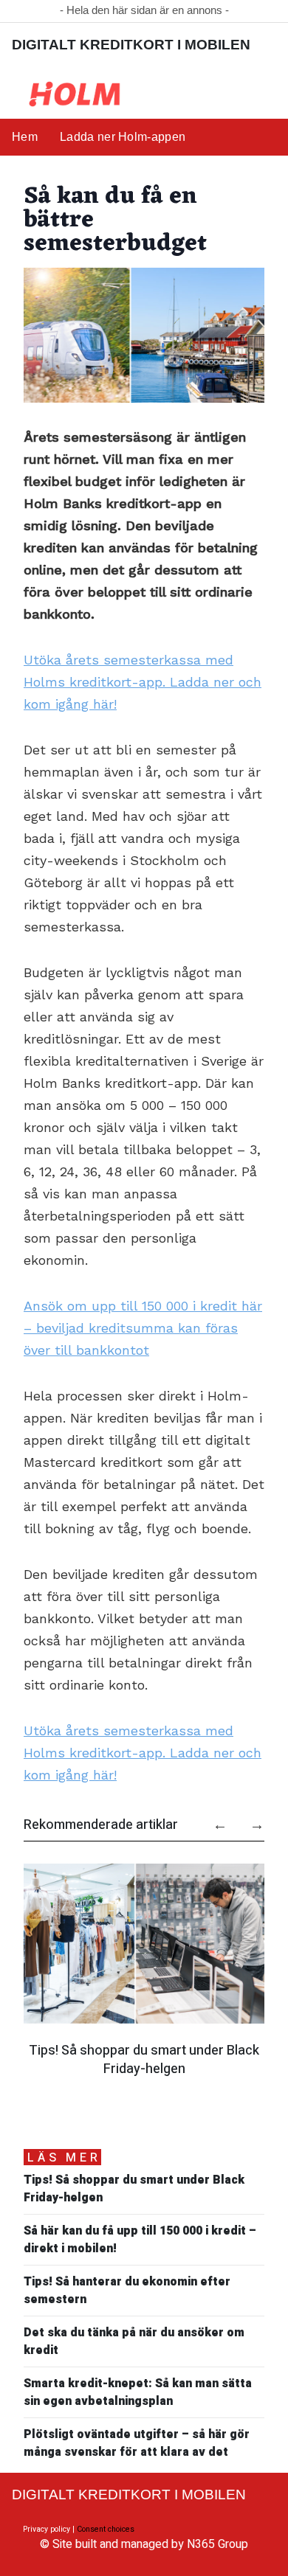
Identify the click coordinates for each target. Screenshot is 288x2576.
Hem (25, 137)
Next (250, 1819)
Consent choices (106, 2529)
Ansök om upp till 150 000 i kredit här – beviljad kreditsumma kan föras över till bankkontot (143, 1328)
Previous (213, 1819)
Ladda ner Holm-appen (123, 137)
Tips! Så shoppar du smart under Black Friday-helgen (144, 2059)
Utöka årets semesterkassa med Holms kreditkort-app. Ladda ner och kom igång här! (143, 682)
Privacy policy (47, 2529)
